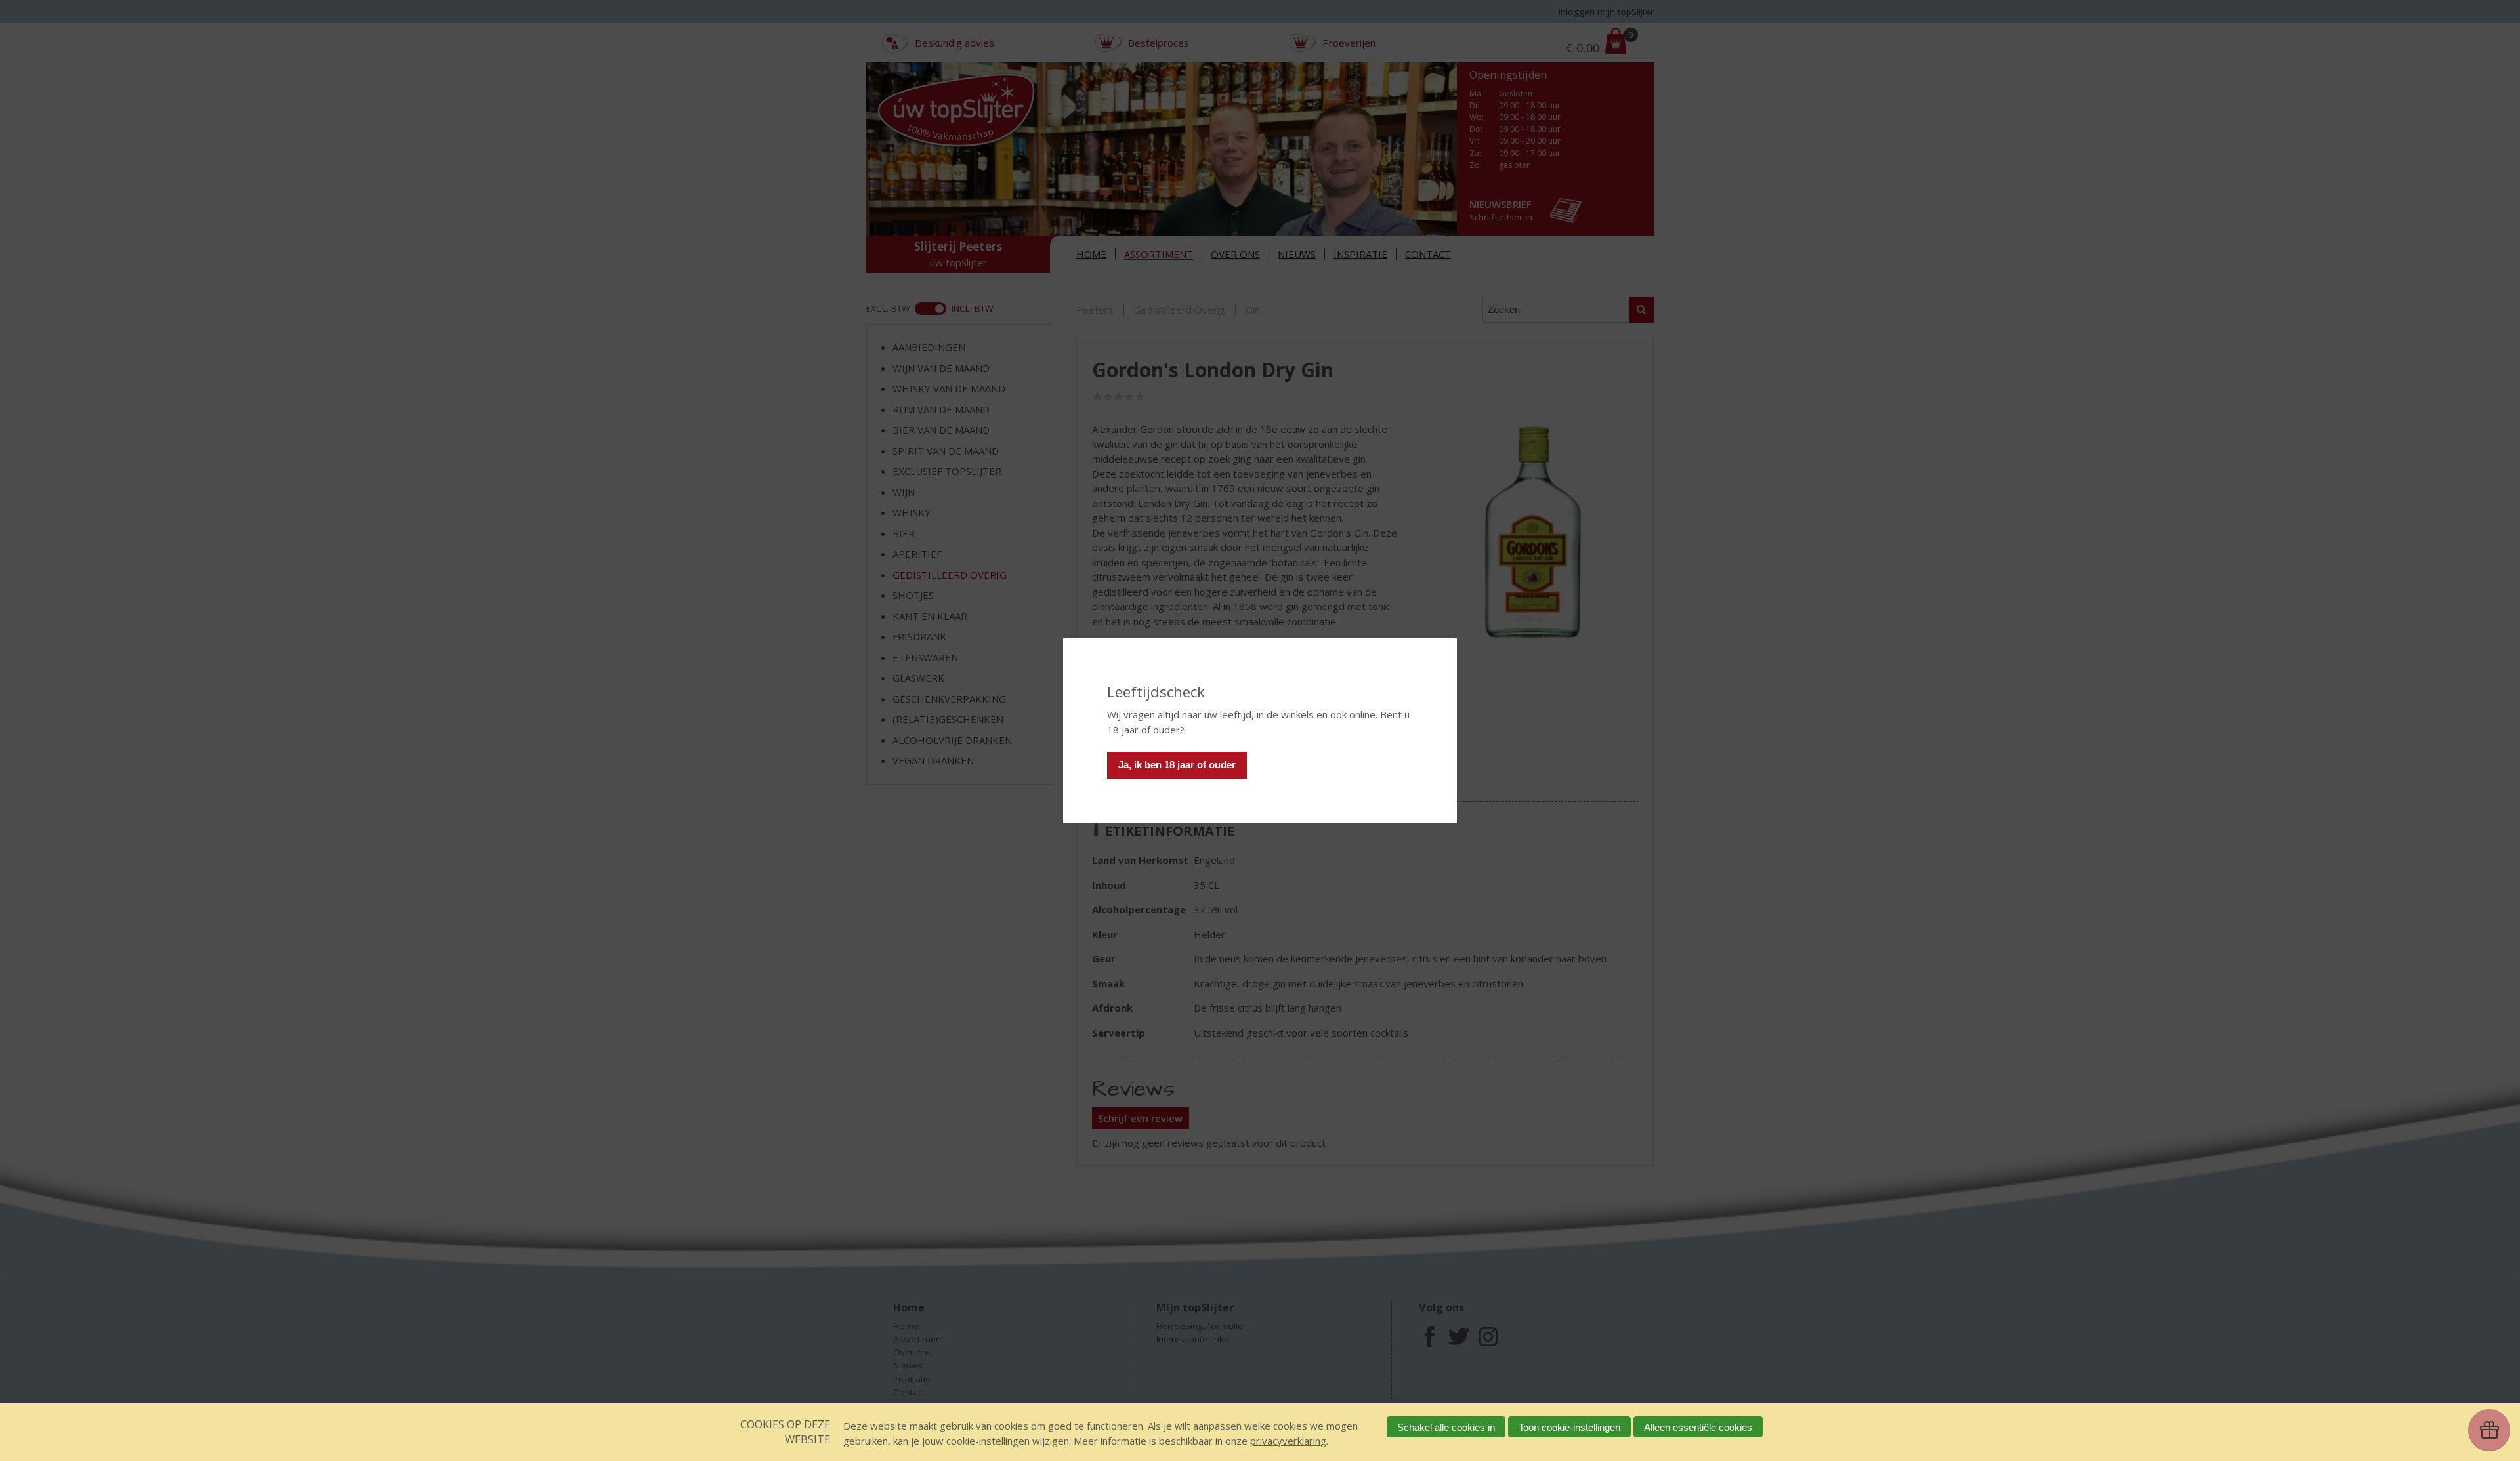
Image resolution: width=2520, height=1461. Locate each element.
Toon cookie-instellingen (1569, 1427)
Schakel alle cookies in (1446, 1427)
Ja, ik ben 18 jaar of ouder (1177, 765)
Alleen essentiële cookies (1698, 1427)
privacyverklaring (1288, 1441)
